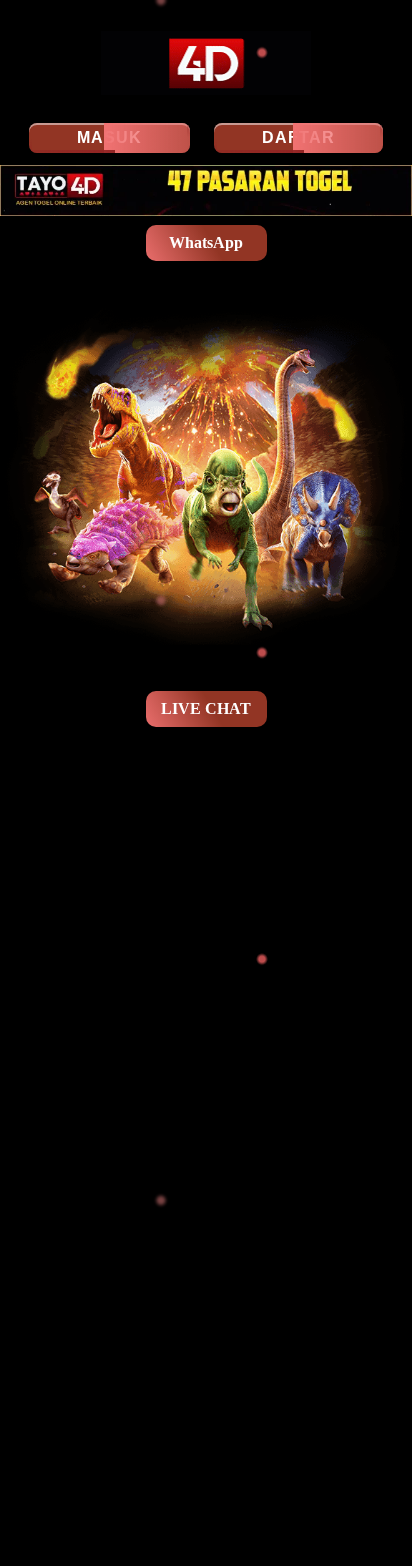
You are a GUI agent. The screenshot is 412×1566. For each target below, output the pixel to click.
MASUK (109, 137)
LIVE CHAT (206, 708)
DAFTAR (298, 137)
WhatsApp (206, 242)
